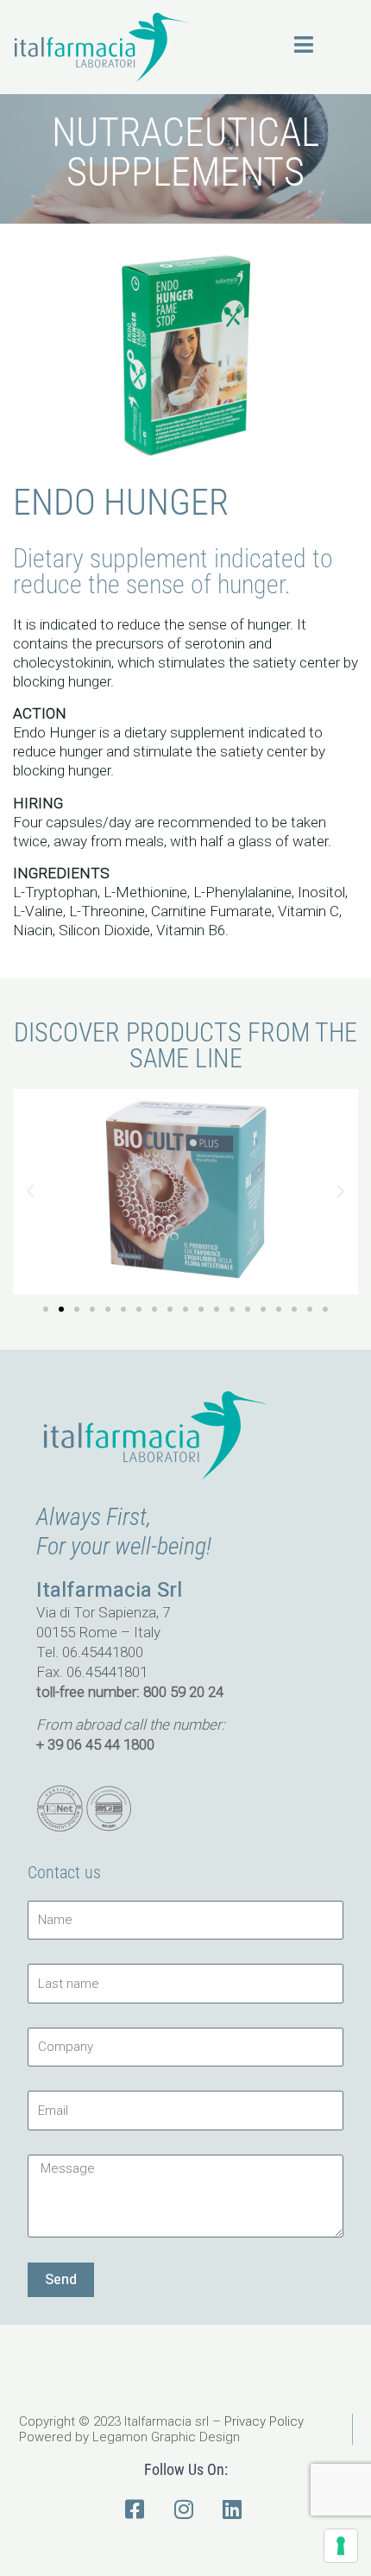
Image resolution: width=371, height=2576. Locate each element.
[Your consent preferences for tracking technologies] (341, 2546)
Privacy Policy (264, 2421)
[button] (30, 1192)
